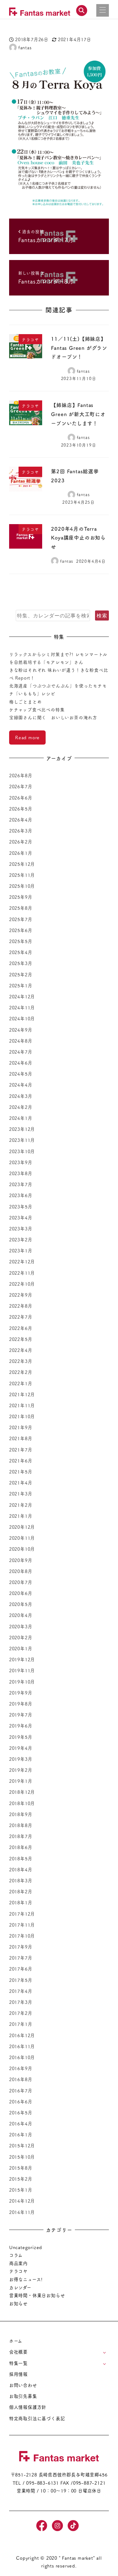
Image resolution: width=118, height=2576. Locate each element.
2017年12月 (22, 1914)
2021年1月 (21, 1516)
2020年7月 (21, 1582)
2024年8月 (21, 1041)
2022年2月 (21, 1372)
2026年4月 (21, 820)
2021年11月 (22, 1405)
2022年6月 (21, 1328)
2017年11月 (22, 1925)
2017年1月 (21, 2024)
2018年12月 (22, 1792)
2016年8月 (21, 2079)
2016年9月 (21, 2068)
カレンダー (20, 2287)
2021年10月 (22, 1416)
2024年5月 (21, 1074)
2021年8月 (21, 1438)
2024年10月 (22, 1018)
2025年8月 (21, 908)
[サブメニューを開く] (104, 2352)
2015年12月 (22, 2145)
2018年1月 (21, 1902)
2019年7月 (21, 1715)
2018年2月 (21, 1891)
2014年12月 (22, 2201)
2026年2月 (21, 842)
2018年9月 (21, 1814)
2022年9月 (21, 1295)
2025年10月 (22, 886)
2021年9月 (21, 1427)
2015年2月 (21, 2179)
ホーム (16, 2341)
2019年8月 (21, 1704)
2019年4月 (21, 1748)
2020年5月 (21, 1604)
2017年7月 (21, 1958)
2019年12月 (22, 1659)
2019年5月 (21, 1737)
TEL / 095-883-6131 (36, 2483)
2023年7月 (21, 1184)
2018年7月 (21, 1836)
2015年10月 (22, 2157)
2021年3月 (21, 1494)
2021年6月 (21, 1461)
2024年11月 (22, 1007)
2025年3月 (21, 963)
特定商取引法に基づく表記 (37, 2418)
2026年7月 (21, 786)
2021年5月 (21, 1472)
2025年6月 (21, 930)
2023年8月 (21, 1173)
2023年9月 (21, 1162)
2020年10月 (22, 1549)
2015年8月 (21, 2168)
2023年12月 (22, 1129)
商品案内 (18, 2263)
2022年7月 (21, 1317)
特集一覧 (18, 2363)
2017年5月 (21, 1980)
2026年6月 (21, 798)
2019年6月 (21, 1726)
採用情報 (18, 2374)
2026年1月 (21, 853)
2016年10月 (22, 2057)
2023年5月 (21, 1207)
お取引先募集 (23, 2396)
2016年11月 (22, 2046)
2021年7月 (21, 1450)
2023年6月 (21, 1195)
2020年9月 (21, 1560)
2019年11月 (22, 1670)
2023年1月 (21, 1250)
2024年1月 (21, 1118)
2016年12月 (22, 2035)
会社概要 (18, 2352)
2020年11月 (22, 1538)
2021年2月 (21, 1505)
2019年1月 (21, 1781)
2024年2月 (21, 1107)
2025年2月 (21, 974)
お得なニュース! (26, 2279)
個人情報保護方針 (28, 2407)
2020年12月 (22, 1527)
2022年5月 (21, 1339)
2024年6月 (21, 1063)
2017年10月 (22, 1936)
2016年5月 (21, 2112)
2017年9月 (21, 1947)
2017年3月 (21, 2002)
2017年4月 (21, 1991)
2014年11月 (22, 2212)
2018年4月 (21, 1869)
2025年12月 (22, 864)
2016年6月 (21, 2101)
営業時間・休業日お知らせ (37, 2295)
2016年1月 (21, 2134)
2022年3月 (21, 1361)
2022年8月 (21, 1306)
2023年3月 (21, 1228)
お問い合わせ (23, 2385)
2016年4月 (21, 2123)
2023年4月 (21, 1217)
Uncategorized (26, 2247)
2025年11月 (22, 875)
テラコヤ (18, 2271)
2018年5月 (21, 1858)
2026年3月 (21, 831)
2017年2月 (21, 2013)
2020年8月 (21, 1571)
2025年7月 (21, 919)
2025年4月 (21, 952)
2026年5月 (21, 809)
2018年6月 (21, 1847)
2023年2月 (21, 1239)
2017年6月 (21, 1969)
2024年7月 (21, 1052)
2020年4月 (21, 1615)
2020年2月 (21, 1637)
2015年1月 (21, 2190)
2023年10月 (22, 1151)
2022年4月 (21, 1350)
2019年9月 (21, 1693)
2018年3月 (21, 1880)
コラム (16, 2255)
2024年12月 (22, 996)
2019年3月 (21, 1759)
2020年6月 (21, 1593)
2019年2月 (21, 1770)
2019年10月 (22, 1682)
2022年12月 (22, 1261)
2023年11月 (22, 1140)
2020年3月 (21, 1626)
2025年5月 (21, 941)
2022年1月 (21, 1383)
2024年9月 (21, 1030)
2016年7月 (21, 2091)
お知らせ (18, 2303)
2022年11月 (22, 1273)
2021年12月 (22, 1394)
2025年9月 (21, 897)
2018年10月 (22, 1803)
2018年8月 (21, 1825)
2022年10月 (22, 1284)
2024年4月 (21, 1085)
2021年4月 (21, 1483)
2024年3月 (21, 1096)
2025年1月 (21, 985)
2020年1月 (21, 1648)
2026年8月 (21, 775)
